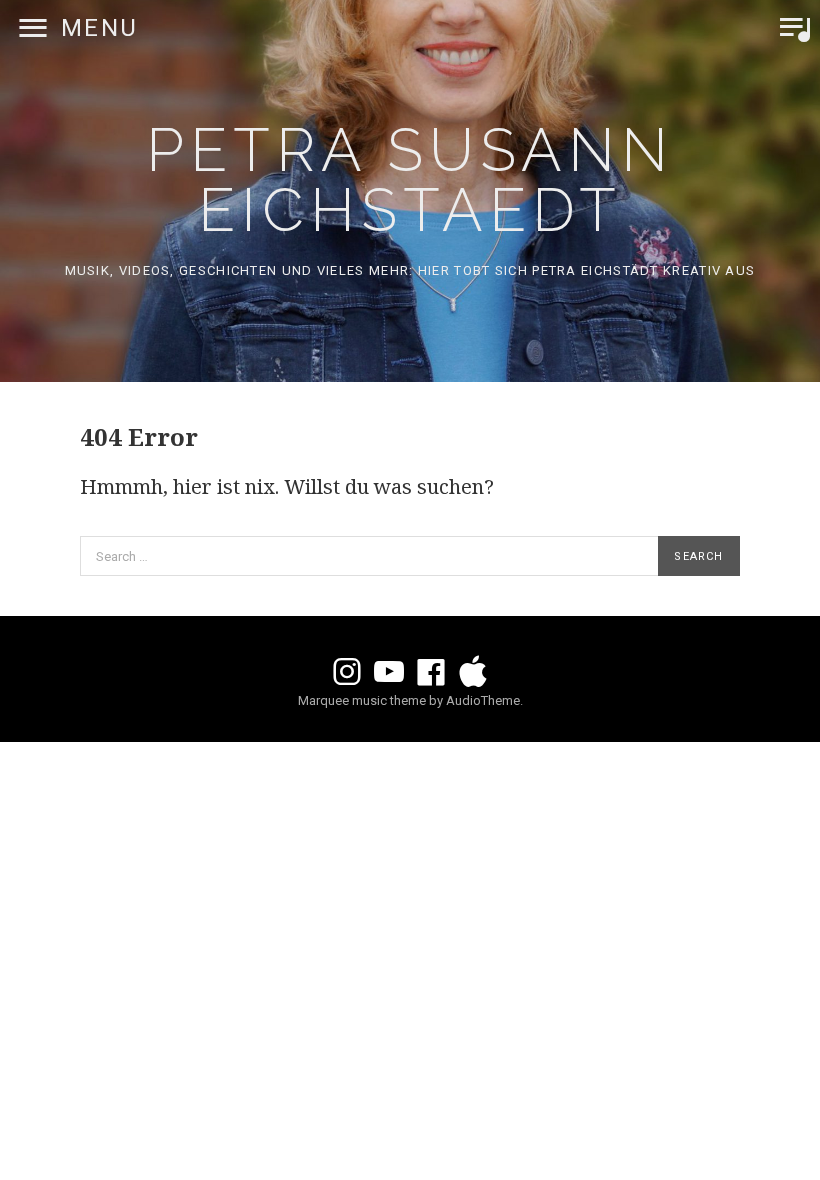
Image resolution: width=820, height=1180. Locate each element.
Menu (100, 28)
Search (698, 556)
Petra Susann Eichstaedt (410, 180)
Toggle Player (795, 28)
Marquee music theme (362, 700)
